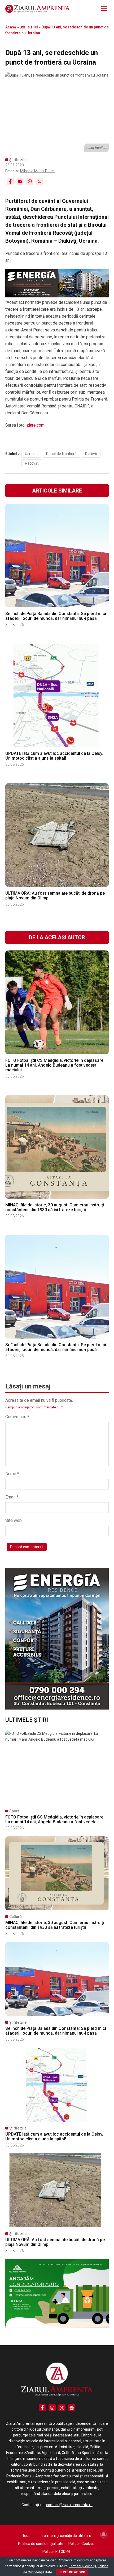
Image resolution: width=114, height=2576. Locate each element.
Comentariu (17, 1417)
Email (12, 1497)
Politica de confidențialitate (41, 2544)
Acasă (11, 27)
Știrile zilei (29, 27)
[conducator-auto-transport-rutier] (57, 2326)
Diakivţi (91, 454)
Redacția (29, 2536)
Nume (12, 1474)
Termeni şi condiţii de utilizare (66, 2536)
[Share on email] (20, 181)
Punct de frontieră (61, 454)
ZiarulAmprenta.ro (63, 2560)
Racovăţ (32, 463)
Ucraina (31, 454)
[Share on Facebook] (10, 181)
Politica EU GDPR (56, 2552)
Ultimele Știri (27, 1720)
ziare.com (36, 425)
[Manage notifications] (104, 2534)
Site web (14, 1520)
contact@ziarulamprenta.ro (69, 2505)
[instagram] (52, 2408)
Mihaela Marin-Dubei (37, 171)
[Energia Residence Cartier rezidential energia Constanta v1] (57, 1708)
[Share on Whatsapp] (30, 181)
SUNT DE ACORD (72, 2572)
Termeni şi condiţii (83, 2566)
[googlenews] (72, 2408)
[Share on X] (40, 181)
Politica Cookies (82, 2544)
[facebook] (42, 2408)
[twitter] (62, 2408)
